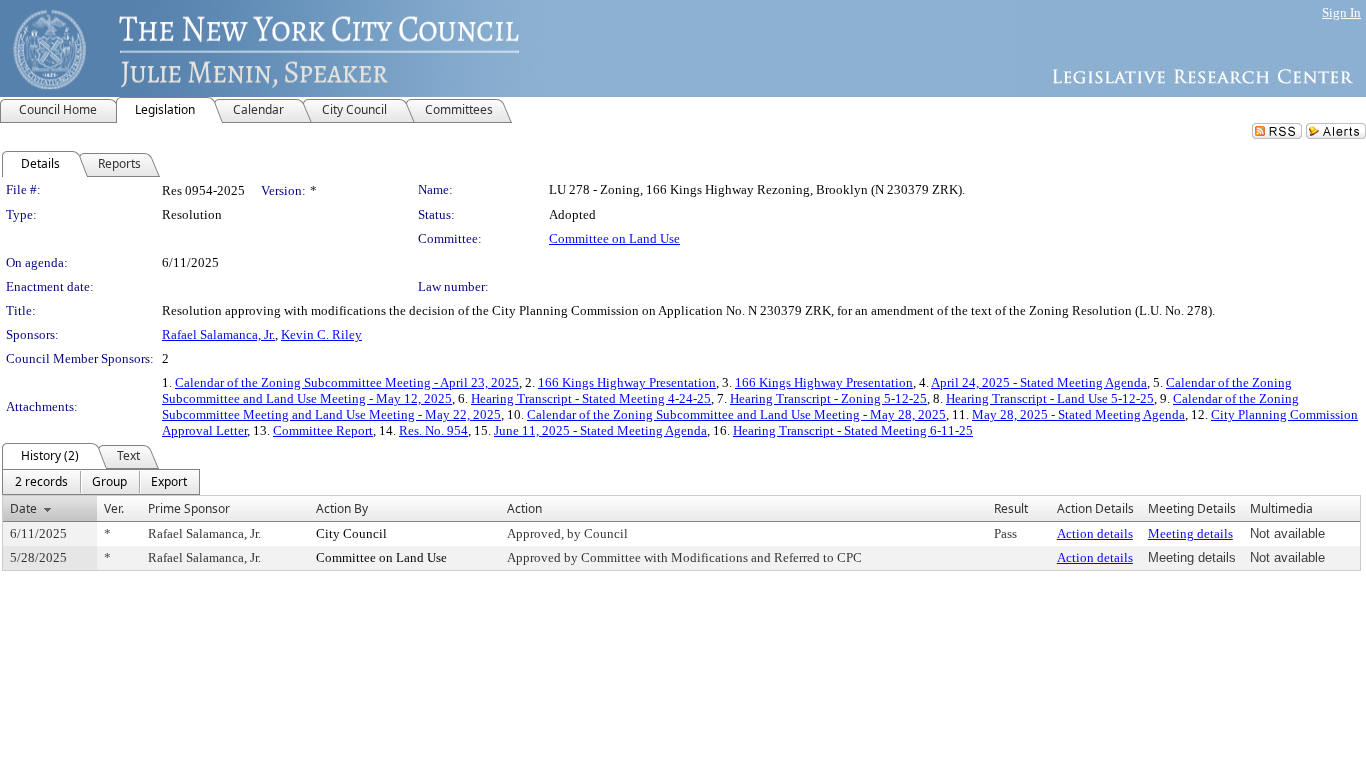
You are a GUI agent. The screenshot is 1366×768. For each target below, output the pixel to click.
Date (23, 508)
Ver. (114, 508)
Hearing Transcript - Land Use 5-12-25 (1050, 398)
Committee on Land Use (614, 238)
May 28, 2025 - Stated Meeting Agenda (1078, 414)
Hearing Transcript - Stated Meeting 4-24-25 (591, 398)
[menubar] (101, 482)
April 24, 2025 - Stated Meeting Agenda (1039, 382)
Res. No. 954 (433, 430)
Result (1011, 508)
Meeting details (1190, 533)
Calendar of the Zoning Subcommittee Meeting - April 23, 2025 (347, 382)
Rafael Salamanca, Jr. (218, 334)
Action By (342, 508)
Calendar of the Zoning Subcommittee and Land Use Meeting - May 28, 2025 (736, 414)
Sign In (1341, 12)
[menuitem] (41, 482)
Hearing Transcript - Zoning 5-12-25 (828, 398)
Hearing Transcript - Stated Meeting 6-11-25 (853, 430)
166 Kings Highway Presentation (627, 382)
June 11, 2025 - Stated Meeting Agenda (600, 430)
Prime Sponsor (189, 508)
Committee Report (323, 430)
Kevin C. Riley (321, 334)
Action (524, 508)
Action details (1095, 533)
